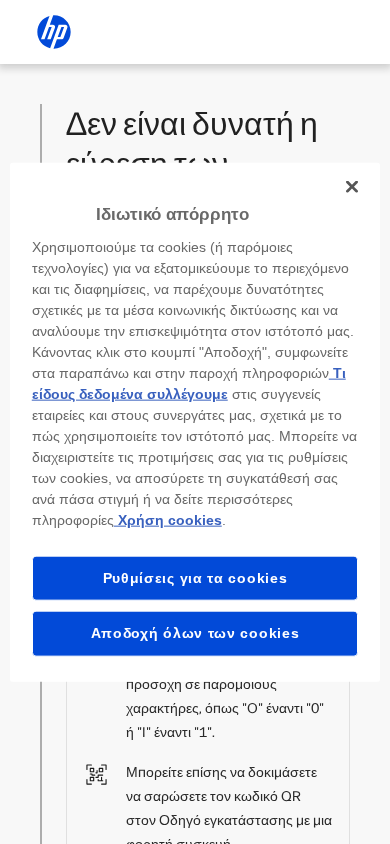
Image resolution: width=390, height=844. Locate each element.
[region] (195, 422)
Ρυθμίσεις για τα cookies (195, 577)
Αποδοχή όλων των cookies (195, 633)
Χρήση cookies (168, 519)
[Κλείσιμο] (352, 187)
